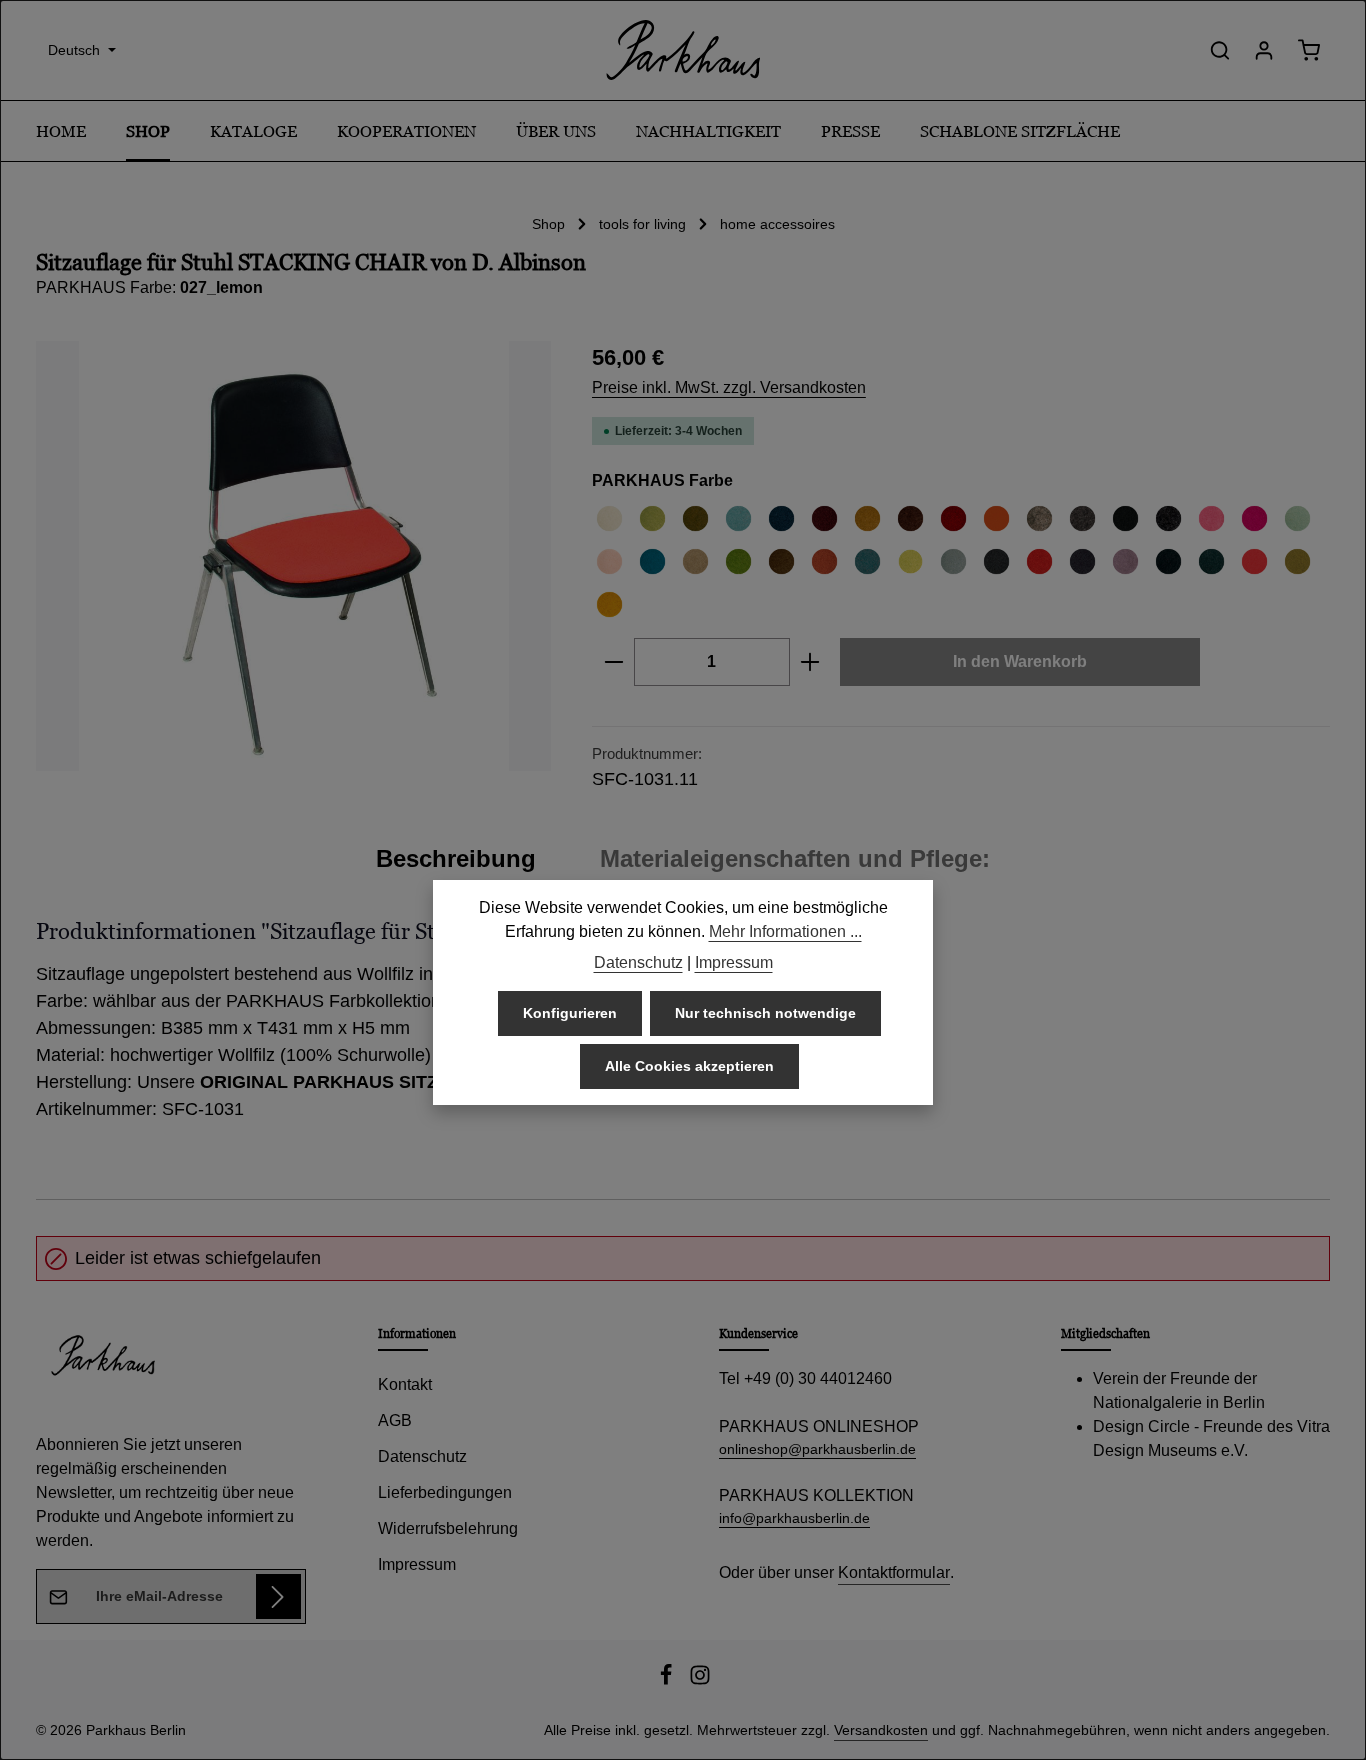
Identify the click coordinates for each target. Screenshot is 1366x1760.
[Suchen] (1220, 50)
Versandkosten (881, 1730)
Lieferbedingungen (445, 1492)
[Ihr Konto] (1264, 50)
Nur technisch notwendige (765, 1013)
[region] (294, 556)
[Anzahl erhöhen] (810, 662)
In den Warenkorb (1020, 661)
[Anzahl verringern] (613, 662)
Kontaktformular (894, 1572)
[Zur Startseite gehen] (683, 50)
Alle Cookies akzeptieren (689, 1066)
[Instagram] (700, 1681)
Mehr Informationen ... (785, 931)
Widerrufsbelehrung (448, 1528)
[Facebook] (668, 1681)
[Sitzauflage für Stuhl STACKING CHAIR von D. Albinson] (293, 556)
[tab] (456, 859)
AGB (395, 1420)
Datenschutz (422, 1456)
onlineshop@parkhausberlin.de (817, 1449)
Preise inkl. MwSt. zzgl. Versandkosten (729, 387)
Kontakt (405, 1384)
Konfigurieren (570, 1013)
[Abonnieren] (278, 1596)
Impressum (417, 1564)
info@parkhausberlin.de (794, 1518)
